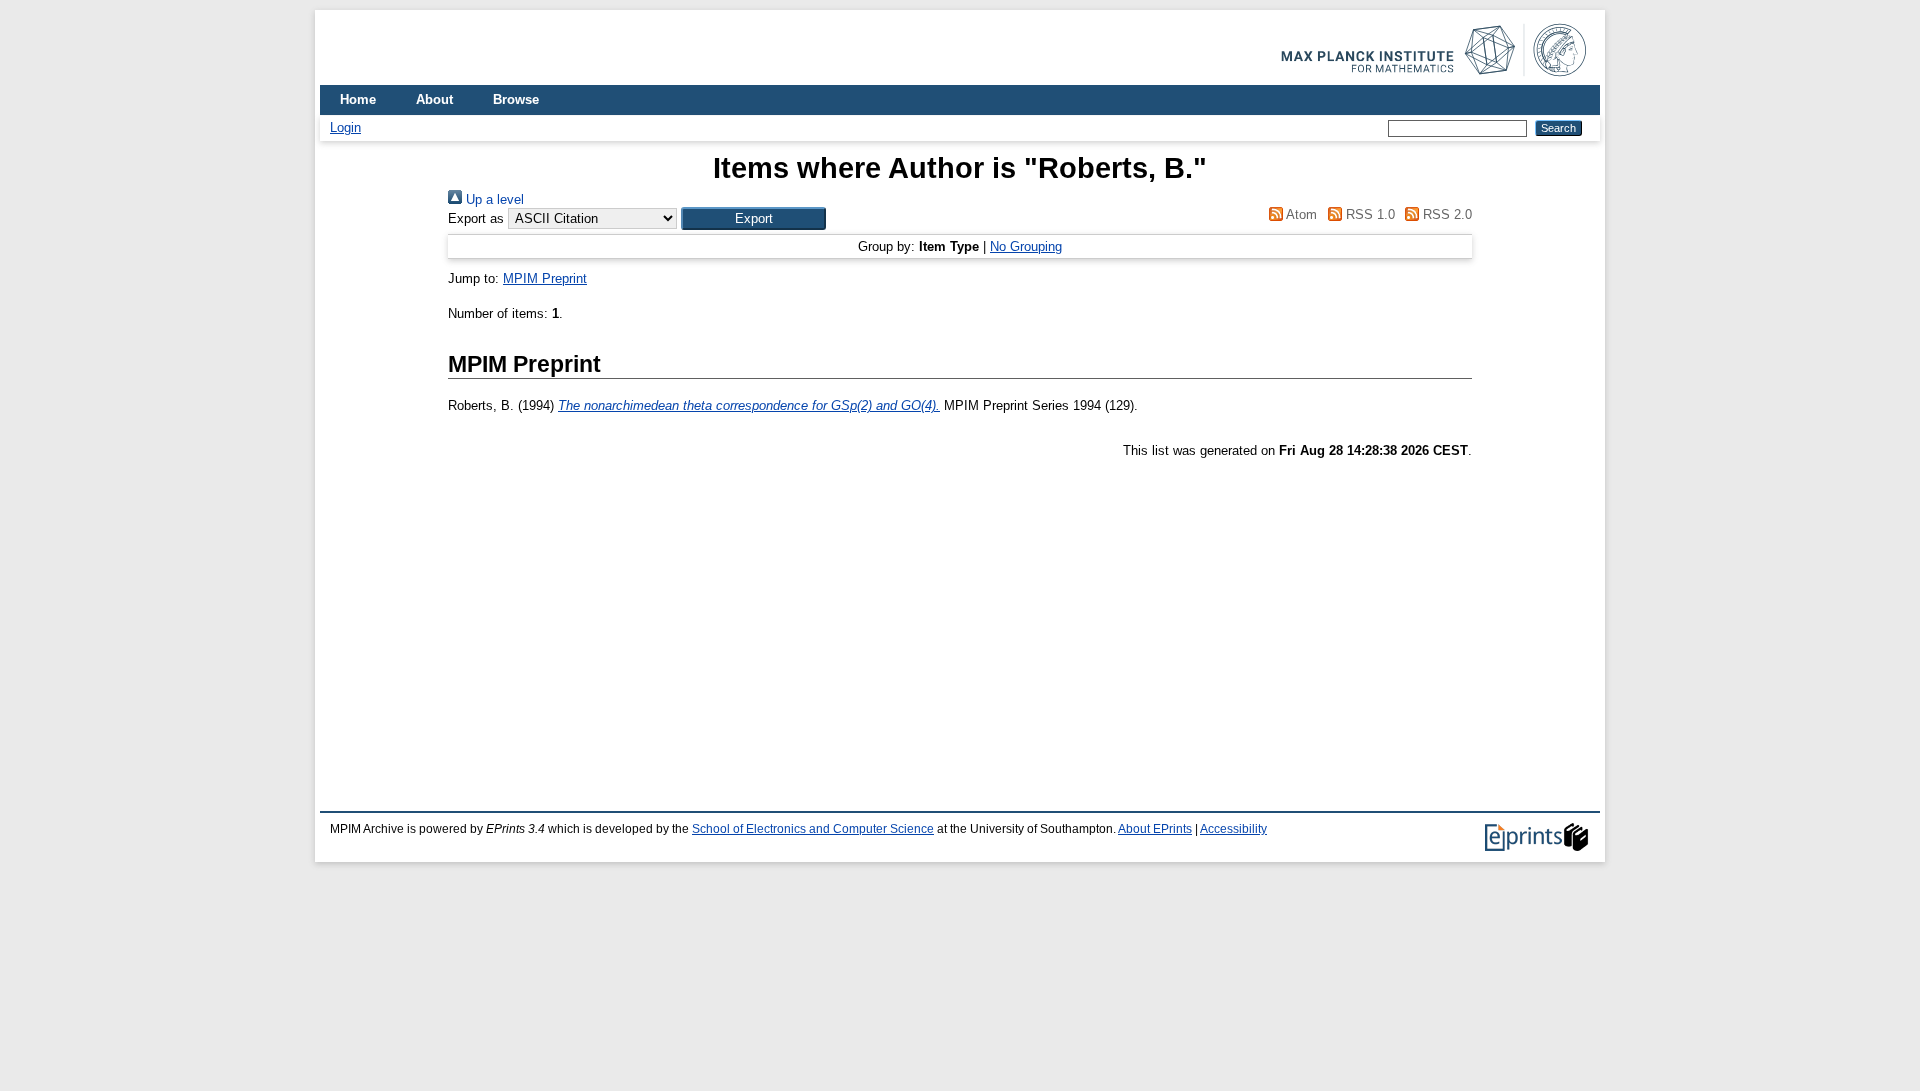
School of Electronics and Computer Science (813, 829)
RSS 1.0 (1368, 214)
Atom (1300, 214)
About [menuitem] (434, 99)
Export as (476, 218)
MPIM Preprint (545, 278)
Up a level (493, 199)
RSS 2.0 (1445, 214)
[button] (753, 218)
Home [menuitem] (358, 99)
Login (345, 127)
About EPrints (1155, 829)
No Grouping (1026, 246)
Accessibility (1233, 829)
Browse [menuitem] (516, 99)
